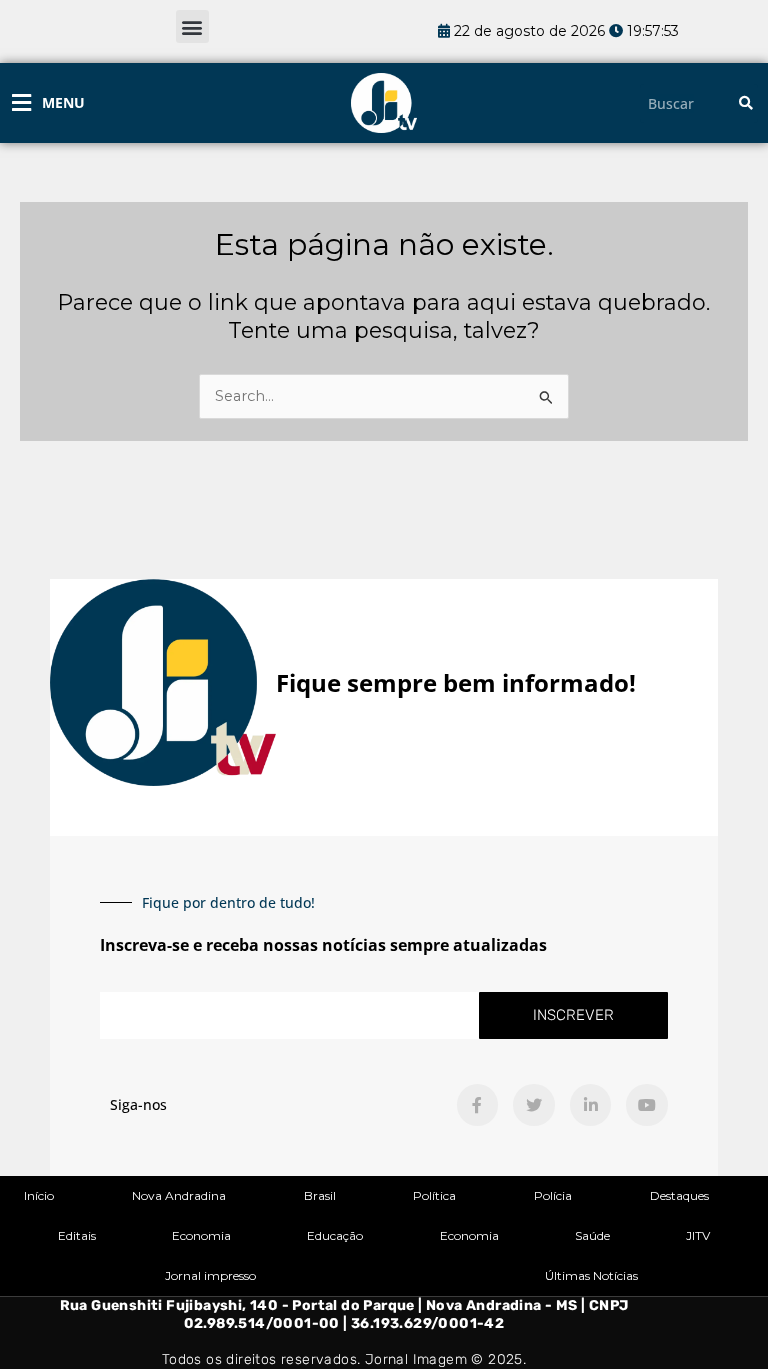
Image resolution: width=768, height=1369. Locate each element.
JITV (698, 1235)
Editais (77, 1235)
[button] (192, 26)
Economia (201, 1235)
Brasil (320, 1195)
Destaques (679, 1195)
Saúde (592, 1235)
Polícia (553, 1195)
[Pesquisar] (746, 103)
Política (434, 1195)
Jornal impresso (210, 1275)
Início (39, 1195)
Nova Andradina (179, 1195)
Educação (335, 1235)
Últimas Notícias (591, 1275)
